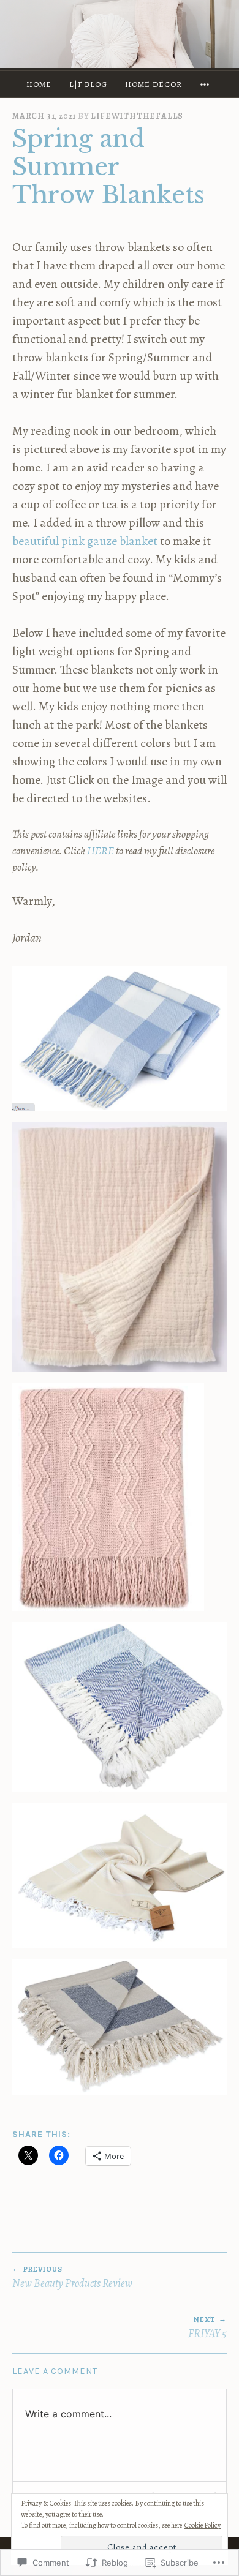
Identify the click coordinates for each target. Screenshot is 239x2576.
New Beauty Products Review (72, 2277)
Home (39, 84)
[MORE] (207, 84)
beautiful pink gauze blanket (86, 541)
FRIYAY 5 (207, 2328)
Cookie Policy (203, 2525)
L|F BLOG (88, 84)
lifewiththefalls (137, 116)
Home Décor (154, 84)
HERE (101, 851)
